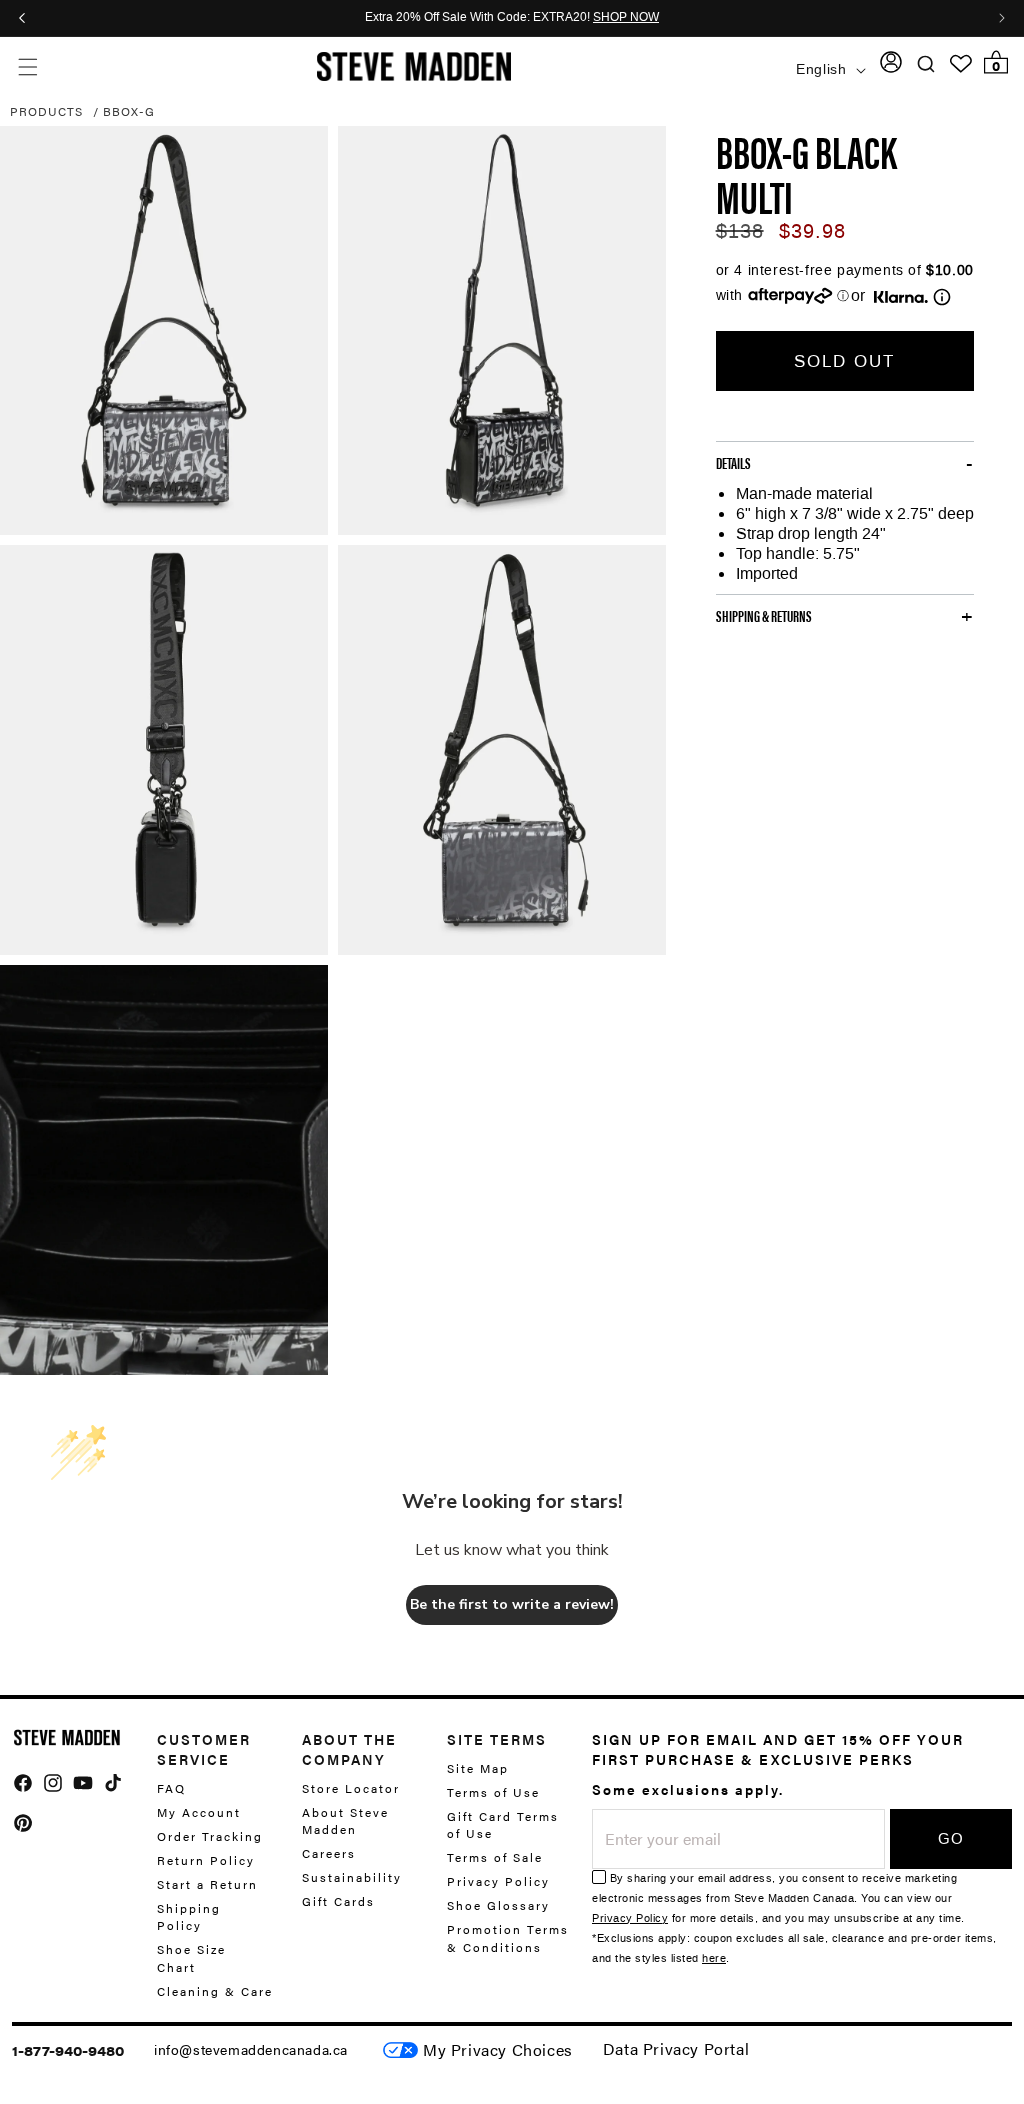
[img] (23, 1783)
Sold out (844, 361)
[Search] (926, 64)
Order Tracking (210, 1836)
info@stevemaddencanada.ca (251, 2049)
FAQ (171, 1788)
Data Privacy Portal (676, 2048)
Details (733, 463)
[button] (27, 66)
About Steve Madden (345, 1820)
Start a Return (207, 1884)
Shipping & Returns (764, 616)
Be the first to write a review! (512, 1604)
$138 (740, 231)
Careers (329, 1853)
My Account (199, 1812)
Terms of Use (493, 1792)
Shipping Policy (189, 1916)
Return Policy (206, 1860)
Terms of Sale (495, 1857)
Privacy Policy (498, 1881)
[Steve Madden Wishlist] (961, 64)
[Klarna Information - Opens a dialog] (901, 297)
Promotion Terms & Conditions (508, 1937)
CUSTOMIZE (498, 2050)
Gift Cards (338, 1901)
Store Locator (351, 1788)
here (714, 1958)
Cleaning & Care (215, 1991)
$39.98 (812, 231)
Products (46, 111)
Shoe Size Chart (191, 1957)
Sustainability (352, 1877)
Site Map (478, 1768)
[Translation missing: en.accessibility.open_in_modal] (164, 331)
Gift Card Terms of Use (503, 1824)
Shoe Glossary (498, 1905)
